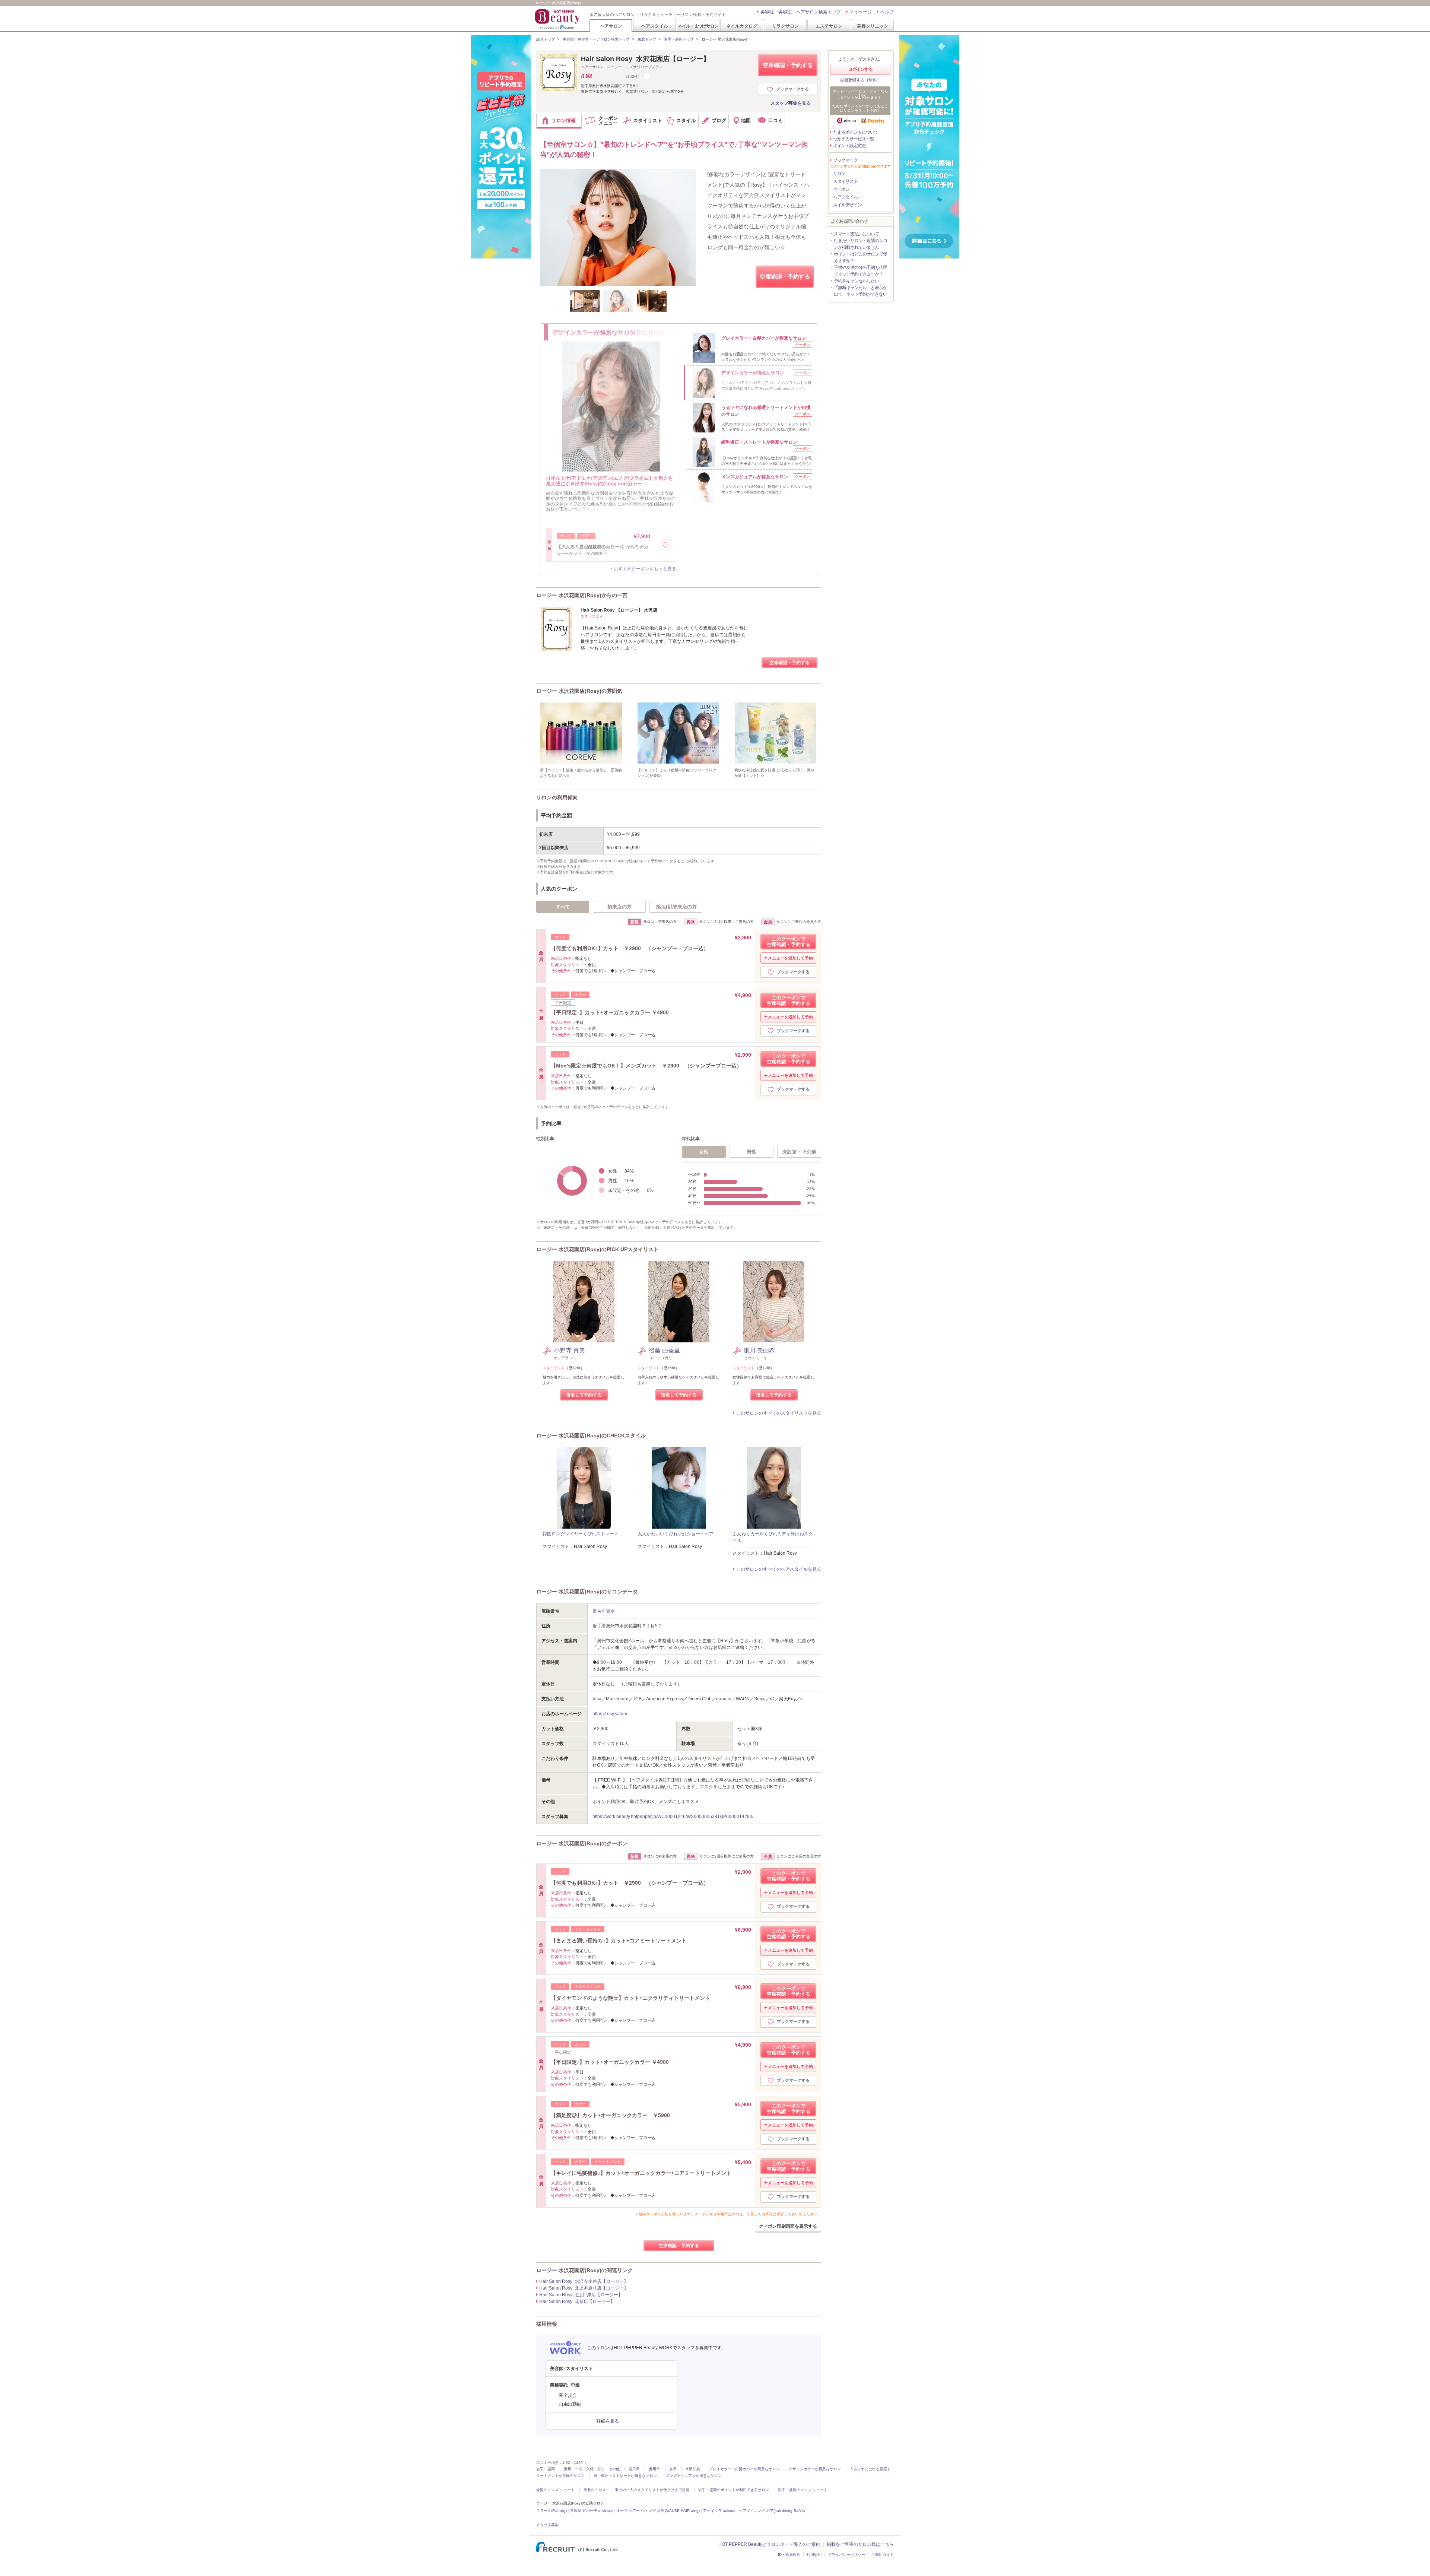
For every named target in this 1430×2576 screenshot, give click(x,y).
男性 (751, 1152)
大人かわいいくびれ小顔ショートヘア (676, 1534)
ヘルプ (887, 12)
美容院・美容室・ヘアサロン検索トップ (801, 12)
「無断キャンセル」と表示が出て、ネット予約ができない (860, 291)
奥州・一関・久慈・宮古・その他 (592, 2469)
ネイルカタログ (742, 26)
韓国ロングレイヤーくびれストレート (581, 1534)
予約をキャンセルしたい (856, 281)
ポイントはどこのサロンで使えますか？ (860, 257)
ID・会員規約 (789, 2555)
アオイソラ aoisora (719, 2511)
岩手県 (634, 2469)
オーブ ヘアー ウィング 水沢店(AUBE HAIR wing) (658, 2511)
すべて (563, 907)
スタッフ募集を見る (791, 103)
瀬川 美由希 (759, 1350)
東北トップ (647, 39)
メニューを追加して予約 (790, 958)
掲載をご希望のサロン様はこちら (860, 2544)
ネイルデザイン (847, 205)
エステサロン (829, 26)
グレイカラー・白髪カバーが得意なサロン (744, 2469)
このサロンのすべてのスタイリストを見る (779, 1413)
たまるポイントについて (856, 132)
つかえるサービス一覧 (854, 139)
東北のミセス (595, 2490)
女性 (704, 1152)
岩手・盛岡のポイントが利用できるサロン (734, 2490)
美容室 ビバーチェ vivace (592, 2511)
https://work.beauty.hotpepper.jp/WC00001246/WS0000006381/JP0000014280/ (673, 1817)
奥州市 (654, 2469)
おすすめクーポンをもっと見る (645, 569)
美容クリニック (873, 26)
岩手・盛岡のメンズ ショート (803, 2490)
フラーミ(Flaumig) (552, 2511)
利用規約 (814, 2555)
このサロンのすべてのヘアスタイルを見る (779, 1569)
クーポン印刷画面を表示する (788, 2226)
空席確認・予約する (788, 65)
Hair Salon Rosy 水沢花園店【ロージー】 (645, 59)
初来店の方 (619, 907)
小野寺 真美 (569, 1350)
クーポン (841, 189)
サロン (839, 174)
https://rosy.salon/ (610, 1714)
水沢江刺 (693, 2469)
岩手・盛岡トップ (679, 39)
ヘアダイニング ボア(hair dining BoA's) (772, 2511)
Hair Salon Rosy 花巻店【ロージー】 (577, 2301)
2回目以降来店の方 (676, 907)
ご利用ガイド (883, 2555)
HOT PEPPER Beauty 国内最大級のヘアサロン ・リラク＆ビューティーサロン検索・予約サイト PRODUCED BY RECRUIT (558, 19)
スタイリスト (845, 181)
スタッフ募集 (547, 2525)
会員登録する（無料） (860, 80)
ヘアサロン (611, 26)
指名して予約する (584, 1395)
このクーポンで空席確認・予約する (789, 942)
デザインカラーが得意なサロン (815, 2469)
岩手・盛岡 (546, 2469)
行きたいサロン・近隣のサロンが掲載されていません (860, 244)
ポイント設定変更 (849, 146)
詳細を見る (608, 2421)
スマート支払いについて (856, 234)
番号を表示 (604, 1611)
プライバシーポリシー (846, 2555)
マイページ (861, 12)
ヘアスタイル (655, 26)
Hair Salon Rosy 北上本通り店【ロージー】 (584, 2288)
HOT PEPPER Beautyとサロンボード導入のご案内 (769, 2544)
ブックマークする (792, 89)
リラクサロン (785, 26)
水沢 (673, 2469)
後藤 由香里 (664, 1350)
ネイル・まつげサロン (698, 26)
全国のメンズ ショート (555, 2490)
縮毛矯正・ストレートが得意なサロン (625, 2476)
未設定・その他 (799, 1152)
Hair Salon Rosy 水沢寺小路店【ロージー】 (584, 2281)
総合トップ (546, 39)
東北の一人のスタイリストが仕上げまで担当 (652, 2490)
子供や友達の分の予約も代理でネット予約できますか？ (860, 271)
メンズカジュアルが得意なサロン (694, 2476)
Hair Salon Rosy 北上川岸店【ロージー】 (581, 2295)
